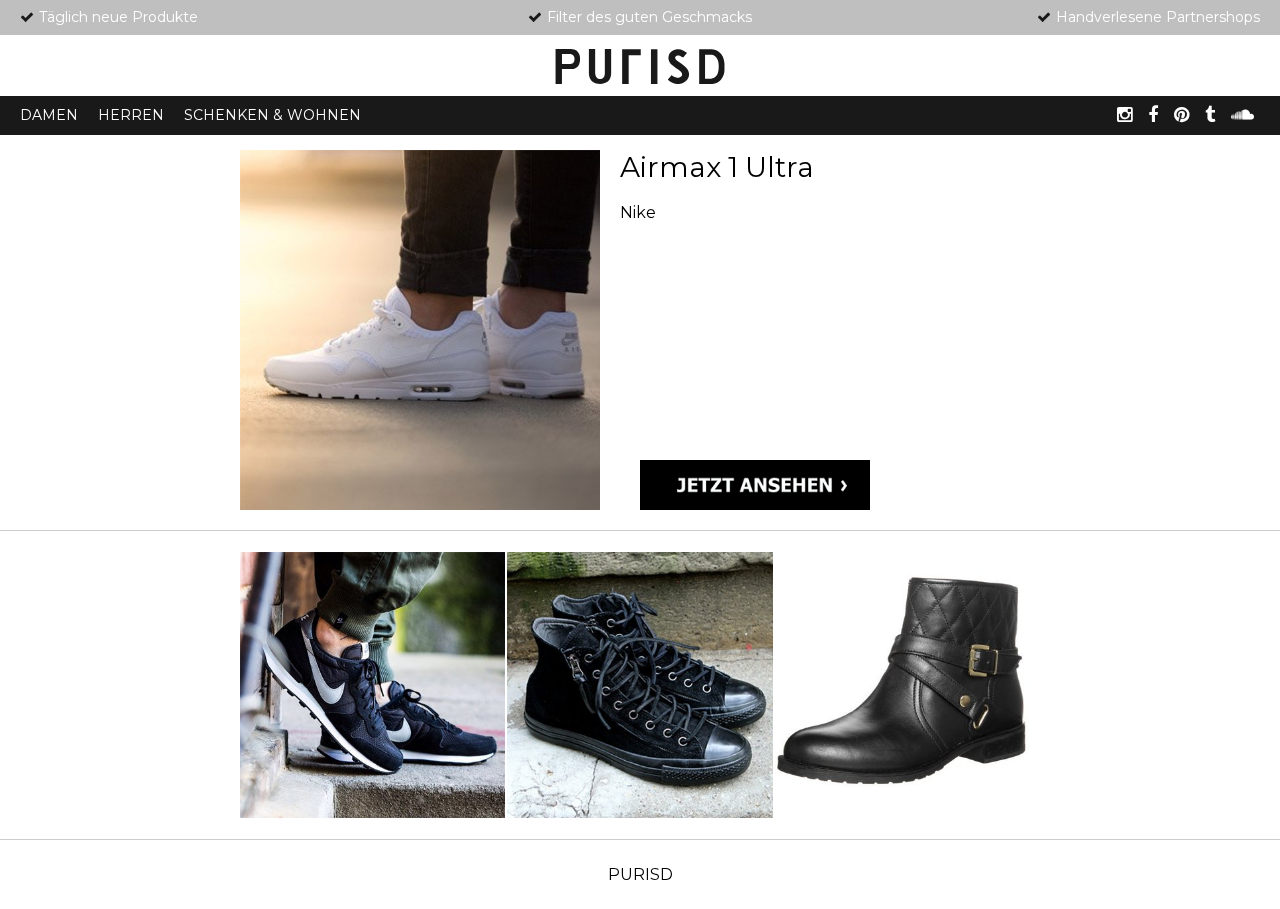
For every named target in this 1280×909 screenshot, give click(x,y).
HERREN (131, 115)
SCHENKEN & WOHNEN (272, 115)
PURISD (640, 874)
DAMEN (49, 115)
